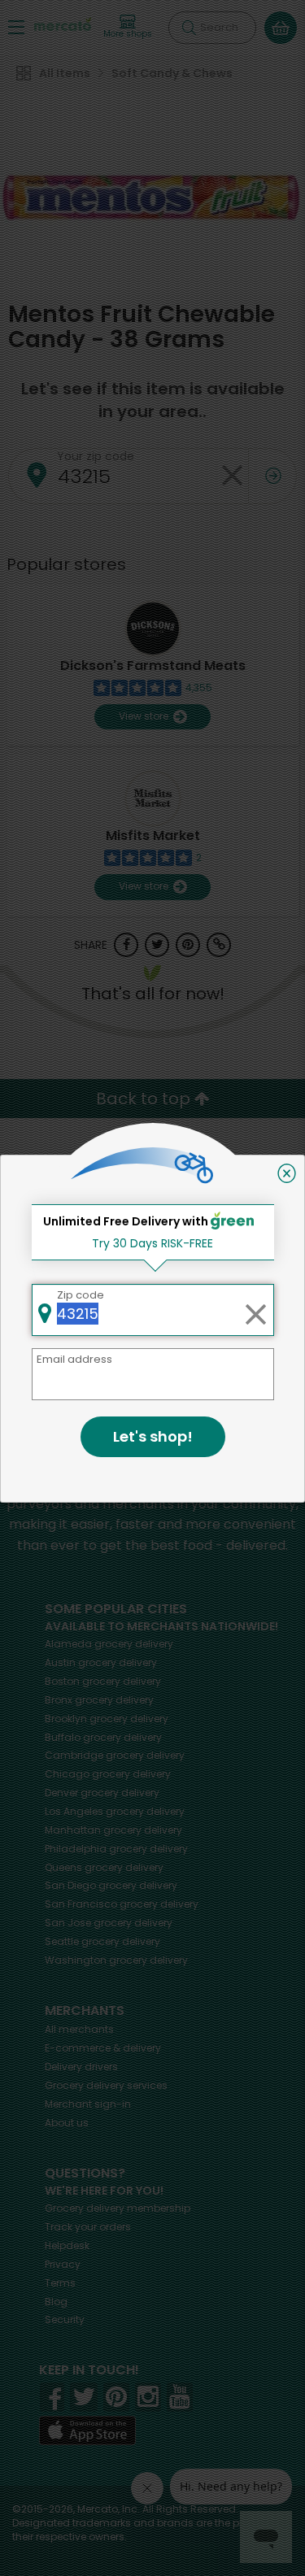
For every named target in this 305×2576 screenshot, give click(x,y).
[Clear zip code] (255, 1310)
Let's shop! (153, 1436)
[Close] (287, 1173)
